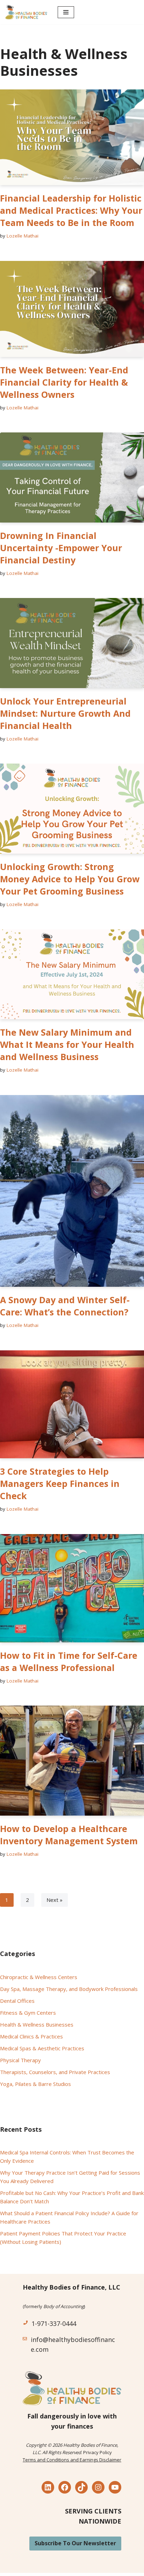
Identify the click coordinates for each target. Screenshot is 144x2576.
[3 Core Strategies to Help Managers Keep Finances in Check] (72, 1404)
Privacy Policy (98, 2452)
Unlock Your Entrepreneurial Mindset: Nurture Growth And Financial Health (65, 713)
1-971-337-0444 (54, 2323)
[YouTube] (115, 2487)
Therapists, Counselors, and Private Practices (55, 2072)
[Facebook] (65, 2487)
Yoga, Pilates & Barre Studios (35, 2084)
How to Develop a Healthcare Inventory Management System (69, 1835)
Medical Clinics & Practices (31, 2036)
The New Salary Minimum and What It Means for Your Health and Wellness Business (67, 1044)
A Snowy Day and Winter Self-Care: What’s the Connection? (65, 1306)
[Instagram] (98, 2487)
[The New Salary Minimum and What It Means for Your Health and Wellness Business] (72, 975)
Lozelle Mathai (23, 236)
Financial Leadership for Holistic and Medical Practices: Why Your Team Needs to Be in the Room (71, 210)
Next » (55, 1900)
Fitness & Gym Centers (28, 2013)
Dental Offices (17, 2001)
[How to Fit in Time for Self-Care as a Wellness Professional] (72, 1588)
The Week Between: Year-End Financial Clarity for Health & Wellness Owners (64, 382)
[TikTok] (81, 2487)
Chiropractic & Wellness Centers (39, 1977)
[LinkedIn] (48, 2487)
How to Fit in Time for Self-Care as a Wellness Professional (69, 1661)
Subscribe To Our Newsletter (75, 2543)
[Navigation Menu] (66, 12)
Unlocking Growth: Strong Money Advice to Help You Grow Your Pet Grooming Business (70, 879)
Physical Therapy (20, 2060)
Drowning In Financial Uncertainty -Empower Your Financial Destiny (61, 548)
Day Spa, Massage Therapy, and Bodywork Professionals (69, 1989)
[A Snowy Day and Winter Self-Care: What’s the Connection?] (72, 1191)
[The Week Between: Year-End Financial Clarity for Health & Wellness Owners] (72, 309)
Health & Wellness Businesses (37, 2024)
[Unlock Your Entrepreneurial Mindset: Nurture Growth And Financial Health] (72, 643)
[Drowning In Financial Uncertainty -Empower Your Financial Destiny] (72, 477)
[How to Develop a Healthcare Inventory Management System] (72, 1761)
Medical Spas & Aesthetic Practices (42, 2048)
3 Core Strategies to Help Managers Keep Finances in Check (60, 1483)
